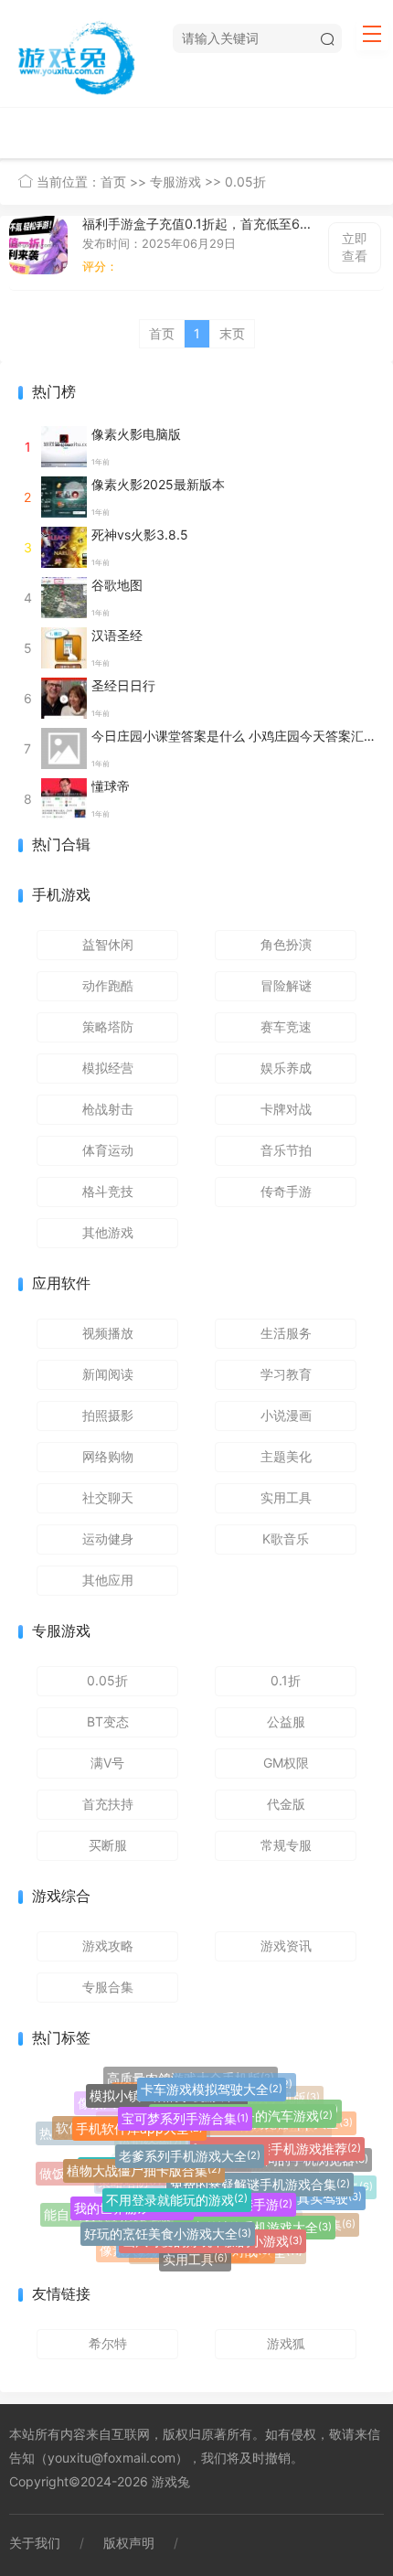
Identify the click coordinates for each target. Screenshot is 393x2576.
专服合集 (108, 1987)
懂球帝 (111, 786)
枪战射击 (108, 1109)
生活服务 (286, 1333)
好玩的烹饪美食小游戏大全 (168, 2228)
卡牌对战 (286, 1109)
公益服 (286, 1721)
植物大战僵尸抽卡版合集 (144, 2163)
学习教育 (286, 1374)
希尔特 (108, 2343)
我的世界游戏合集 (132, 2203)
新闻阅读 (108, 1374)
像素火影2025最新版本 (158, 484)
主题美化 (286, 1456)
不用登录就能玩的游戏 (177, 2191)
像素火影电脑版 (136, 434)
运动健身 (108, 1539)
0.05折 (245, 182)
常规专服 (286, 1845)
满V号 (107, 1763)
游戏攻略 (108, 1945)
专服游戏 (175, 182)
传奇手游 (286, 1191)
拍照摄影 (108, 1415)
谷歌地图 (117, 585)
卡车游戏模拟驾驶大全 (212, 2085)
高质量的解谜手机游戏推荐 (277, 2144)
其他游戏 (108, 1232)
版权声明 (129, 2543)
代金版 (286, 1804)
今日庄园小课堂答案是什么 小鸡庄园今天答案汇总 (234, 736)
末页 (232, 333)
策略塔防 (108, 1026)
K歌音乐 (286, 1539)
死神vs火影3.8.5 (140, 534)
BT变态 (108, 1721)
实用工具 (286, 1497)
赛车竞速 (286, 1026)
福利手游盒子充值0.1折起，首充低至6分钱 (197, 224)
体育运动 (108, 1150)
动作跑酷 (108, 985)
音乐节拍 (286, 1150)
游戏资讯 (286, 1945)
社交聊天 (108, 1497)
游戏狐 (286, 2343)
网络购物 (108, 1456)
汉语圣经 (117, 635)
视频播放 (108, 1333)
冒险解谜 (286, 985)
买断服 (108, 1845)
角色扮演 (286, 944)
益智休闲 (108, 944)
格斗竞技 (108, 1191)
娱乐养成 (286, 1068)
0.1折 (286, 1680)
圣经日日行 (123, 685)
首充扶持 (108, 1804)
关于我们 (35, 2543)
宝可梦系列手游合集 (185, 2112)
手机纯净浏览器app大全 (276, 2125)
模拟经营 (108, 1068)
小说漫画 (286, 1415)
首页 (113, 182)
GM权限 (286, 1763)
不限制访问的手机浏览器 (291, 2159)
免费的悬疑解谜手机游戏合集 (260, 2178)
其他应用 (108, 1580)
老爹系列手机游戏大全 (190, 2148)
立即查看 (355, 247)
